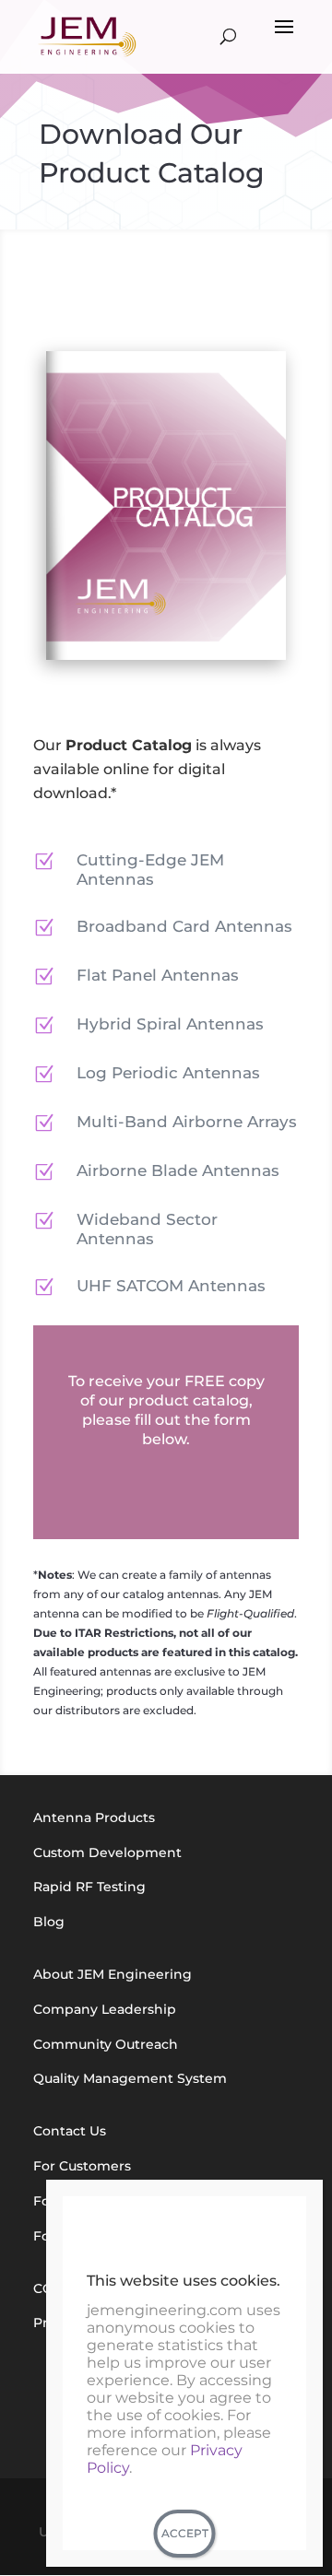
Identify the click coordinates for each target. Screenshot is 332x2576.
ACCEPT (185, 2533)
